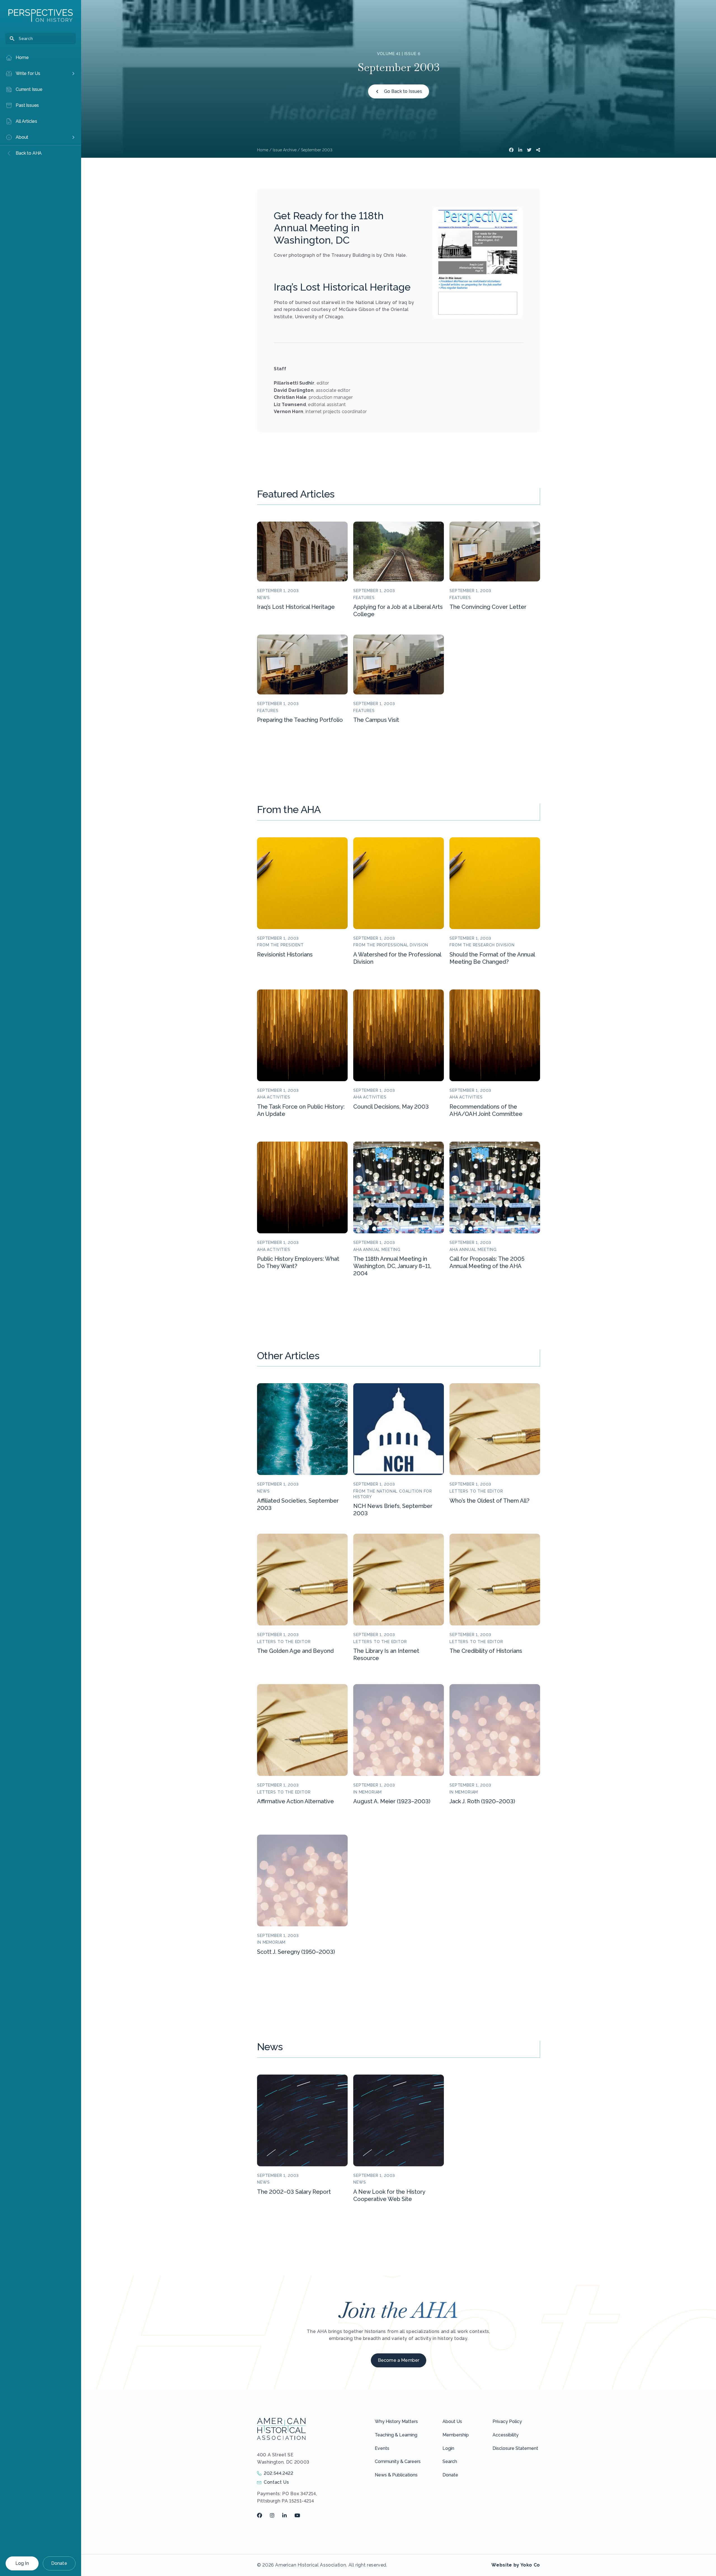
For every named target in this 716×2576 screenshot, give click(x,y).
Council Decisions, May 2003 (391, 1107)
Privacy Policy (507, 2421)
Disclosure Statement (515, 2448)
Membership (456, 2435)
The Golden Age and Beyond (295, 1651)
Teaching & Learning (396, 2435)
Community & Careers (398, 2461)
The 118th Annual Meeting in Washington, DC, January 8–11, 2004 (392, 1266)
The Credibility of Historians (486, 1651)
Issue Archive (285, 150)
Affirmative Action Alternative (295, 1801)
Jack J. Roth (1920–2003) (482, 1801)
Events (382, 2448)
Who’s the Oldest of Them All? (489, 1501)
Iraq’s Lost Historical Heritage (296, 607)
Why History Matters (396, 2421)
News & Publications (396, 2475)
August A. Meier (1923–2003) (392, 1801)
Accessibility (506, 2435)
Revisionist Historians (285, 954)
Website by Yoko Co (516, 2565)
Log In (22, 2563)
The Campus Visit (376, 720)
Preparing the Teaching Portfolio (300, 720)
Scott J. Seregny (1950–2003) (296, 1952)
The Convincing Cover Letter (488, 607)
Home (263, 150)
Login (448, 2448)
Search (450, 2461)
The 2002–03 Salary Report (294, 2192)
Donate (59, 2563)
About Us (452, 2421)
